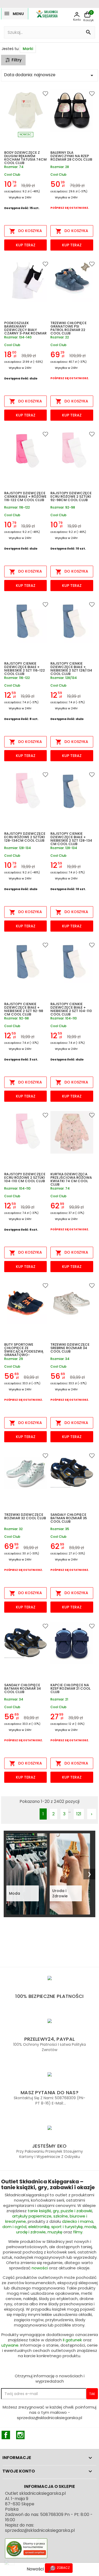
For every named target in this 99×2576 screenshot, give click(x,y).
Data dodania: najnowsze (49, 75)
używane (10, 2345)
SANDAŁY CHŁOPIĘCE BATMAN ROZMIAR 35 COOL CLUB (69, 1518)
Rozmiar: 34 (60, 1359)
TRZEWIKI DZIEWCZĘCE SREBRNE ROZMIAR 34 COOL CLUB (70, 1348)
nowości (40, 2268)
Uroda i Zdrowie (60, 1893)
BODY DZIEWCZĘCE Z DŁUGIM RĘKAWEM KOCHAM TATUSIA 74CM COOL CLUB (25, 158)
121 (79, 1814)
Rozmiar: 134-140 (18, 337)
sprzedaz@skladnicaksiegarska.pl (40, 2530)
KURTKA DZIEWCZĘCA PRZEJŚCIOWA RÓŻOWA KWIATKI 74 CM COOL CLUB (71, 1180)
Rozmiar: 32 (13, 1529)
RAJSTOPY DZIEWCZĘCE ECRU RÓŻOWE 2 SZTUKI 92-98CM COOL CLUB (71, 497)
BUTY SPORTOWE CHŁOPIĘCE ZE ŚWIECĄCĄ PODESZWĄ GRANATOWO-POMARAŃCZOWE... (24, 1350)
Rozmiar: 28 (60, 167)
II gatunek (72, 2340)
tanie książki (39, 2211)
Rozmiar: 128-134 (18, 848)
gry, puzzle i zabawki (72, 2211)
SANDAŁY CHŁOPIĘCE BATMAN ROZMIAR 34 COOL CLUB (23, 1689)
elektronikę (39, 2227)
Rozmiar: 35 (60, 1529)
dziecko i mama (78, 2221)
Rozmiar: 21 (59, 1700)
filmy (78, 2232)
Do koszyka (26, 231)
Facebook (6, 2435)
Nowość (26, 135)
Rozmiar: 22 (60, 337)
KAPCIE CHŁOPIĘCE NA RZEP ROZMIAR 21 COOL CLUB (70, 1689)
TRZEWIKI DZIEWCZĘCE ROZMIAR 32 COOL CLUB (25, 1517)
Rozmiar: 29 (14, 1359)
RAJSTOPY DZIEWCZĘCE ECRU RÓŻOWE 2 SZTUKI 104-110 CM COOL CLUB (25, 1178)
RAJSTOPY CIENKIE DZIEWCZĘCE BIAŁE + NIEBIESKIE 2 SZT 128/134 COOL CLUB (71, 669)
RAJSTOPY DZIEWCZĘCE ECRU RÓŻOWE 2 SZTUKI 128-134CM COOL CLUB (25, 837)
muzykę (55, 2232)
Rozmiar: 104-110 (64, 1019)
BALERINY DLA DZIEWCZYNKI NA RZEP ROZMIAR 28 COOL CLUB (71, 156)
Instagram (20, 2435)
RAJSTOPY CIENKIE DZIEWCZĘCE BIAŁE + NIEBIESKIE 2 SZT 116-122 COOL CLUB (25, 669)
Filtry (17, 60)
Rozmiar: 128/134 (64, 678)
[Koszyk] (87, 15)
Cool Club (12, 174)
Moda (15, 1893)
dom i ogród (14, 2227)
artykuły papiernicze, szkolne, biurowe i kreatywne (46, 2219)
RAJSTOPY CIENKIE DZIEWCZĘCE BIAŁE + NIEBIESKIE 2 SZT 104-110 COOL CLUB (71, 1009)
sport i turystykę (67, 2227)
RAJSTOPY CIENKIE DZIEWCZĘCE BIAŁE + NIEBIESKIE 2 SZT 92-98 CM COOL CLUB (24, 1009)
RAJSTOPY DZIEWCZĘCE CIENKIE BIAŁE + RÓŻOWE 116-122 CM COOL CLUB (25, 497)
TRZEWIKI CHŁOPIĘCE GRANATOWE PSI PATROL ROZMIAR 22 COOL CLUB (69, 328)
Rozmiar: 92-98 (63, 508)
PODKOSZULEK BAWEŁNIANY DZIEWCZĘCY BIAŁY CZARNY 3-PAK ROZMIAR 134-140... (25, 328)
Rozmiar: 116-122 (17, 508)
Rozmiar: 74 (14, 167)
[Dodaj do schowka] (40, 95)
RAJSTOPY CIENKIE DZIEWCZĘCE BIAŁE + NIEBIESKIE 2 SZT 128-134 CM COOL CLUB (71, 839)
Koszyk (89, 20)
